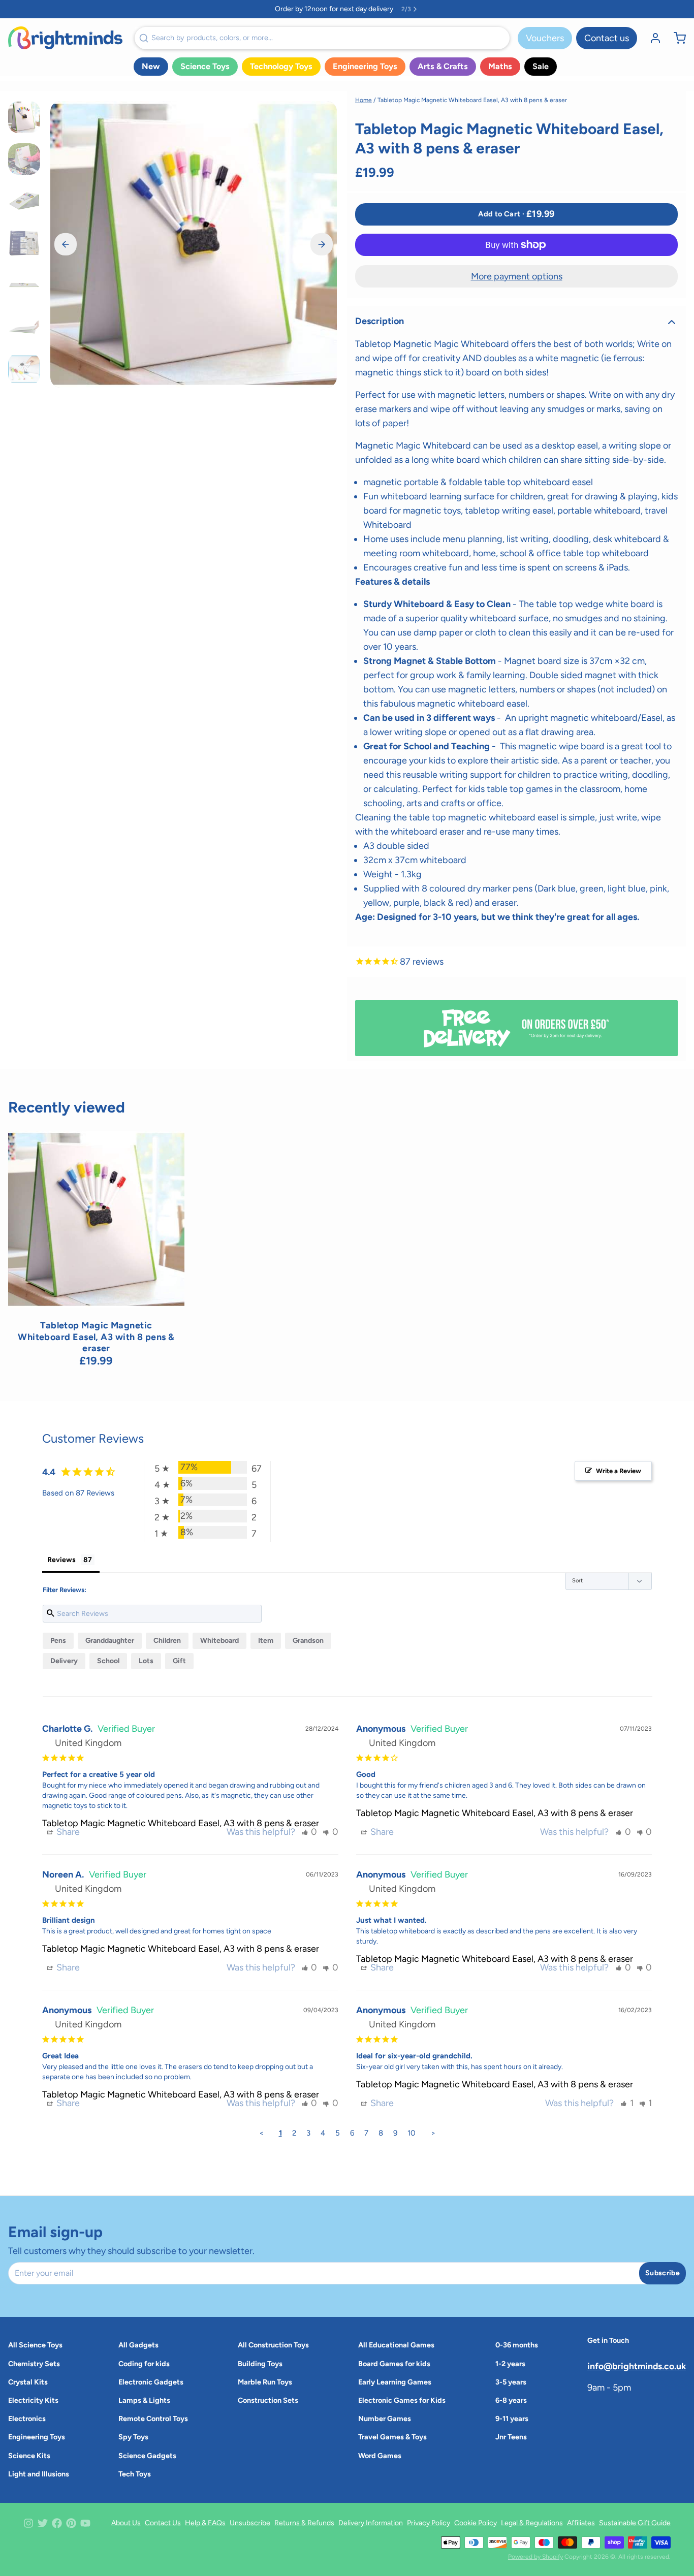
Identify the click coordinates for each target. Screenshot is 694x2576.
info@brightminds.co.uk (637, 2366)
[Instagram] (28, 2523)
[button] (516, 214)
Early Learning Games (395, 2382)
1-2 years (510, 2364)
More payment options (517, 276)
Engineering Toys (365, 66)
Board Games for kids (394, 2364)
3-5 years (511, 2382)
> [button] (433, 2133)
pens (58, 1641)
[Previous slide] (66, 244)
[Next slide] (322, 244)
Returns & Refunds (304, 2523)
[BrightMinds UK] (65, 38)
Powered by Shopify (535, 2557)
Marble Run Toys (265, 2382)
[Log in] (651, 38)
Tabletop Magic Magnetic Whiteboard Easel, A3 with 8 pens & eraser (181, 1823)
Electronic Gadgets (151, 2382)
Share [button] (67, 1832)
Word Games (380, 2456)
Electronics (27, 2419)
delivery (64, 1661)
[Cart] (676, 38)
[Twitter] (43, 2523)
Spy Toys (133, 2437)
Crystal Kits (28, 2382)
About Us (126, 2523)
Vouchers (545, 38)
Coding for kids (144, 2364)
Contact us (607, 38)
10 (412, 2133)
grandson (308, 1641)
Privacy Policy (429, 2523)
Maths (500, 66)
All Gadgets (138, 2345)
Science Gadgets (147, 2456)
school (108, 1661)
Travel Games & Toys (392, 2437)
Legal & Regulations (532, 2523)
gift (179, 1661)
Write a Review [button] (619, 1471)
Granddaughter (110, 1641)
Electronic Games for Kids (402, 2400)
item (266, 1641)
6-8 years (511, 2400)
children (167, 1641)
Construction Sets (268, 2400)
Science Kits (29, 2456)
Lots (146, 1661)
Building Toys (260, 2364)
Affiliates (581, 2523)
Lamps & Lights (144, 2400)
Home (364, 100)
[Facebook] (57, 2523)
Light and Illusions (39, 2474)
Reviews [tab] (61, 1560)
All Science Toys (35, 2345)
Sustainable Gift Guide (635, 2523)
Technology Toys (281, 66)
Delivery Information (371, 2523)
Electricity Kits (33, 2400)
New (151, 66)
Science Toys (205, 66)
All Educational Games (396, 2345)
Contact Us (163, 2523)
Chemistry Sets (34, 2364)
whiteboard (219, 1641)
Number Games (385, 2419)
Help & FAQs (205, 2523)
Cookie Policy (476, 2523)
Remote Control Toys (153, 2419)
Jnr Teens (511, 2437)
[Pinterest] (71, 2523)
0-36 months (517, 2345)
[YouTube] (85, 2523)
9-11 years (512, 2419)
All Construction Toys (273, 2345)
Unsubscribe (250, 2523)
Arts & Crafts (443, 66)
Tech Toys (135, 2474)
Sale (541, 66)
